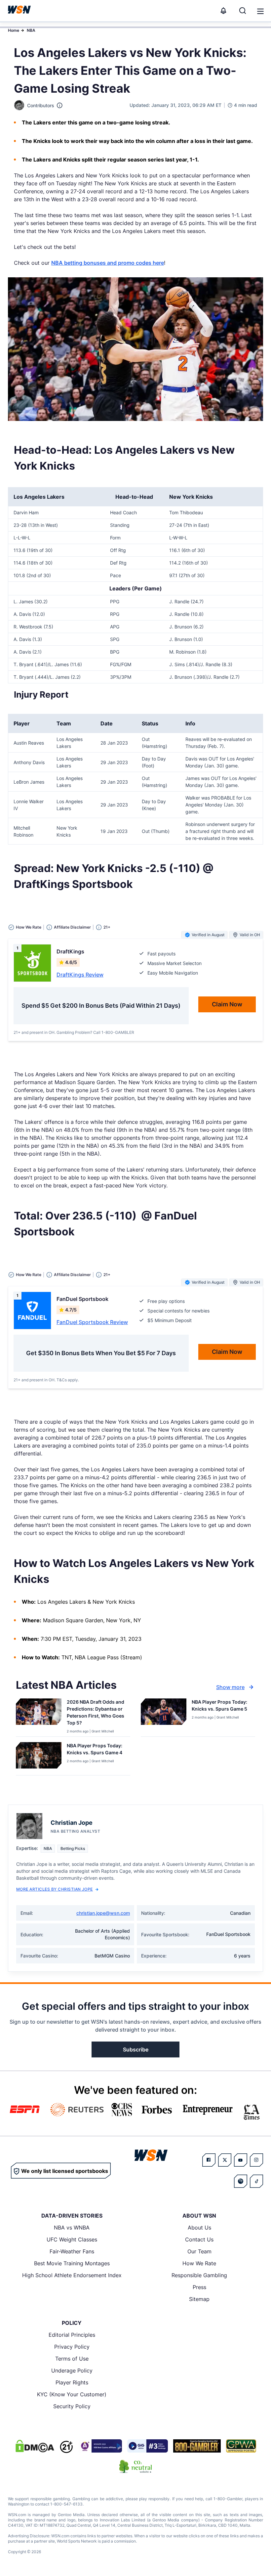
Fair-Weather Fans (72, 2251)
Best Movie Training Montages (72, 2263)
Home (14, 30)
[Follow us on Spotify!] (241, 2181)
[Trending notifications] (223, 11)
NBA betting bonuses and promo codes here (108, 263)
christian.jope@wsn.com (103, 1913)
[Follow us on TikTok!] (256, 2181)
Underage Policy (72, 2370)
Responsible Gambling (199, 2275)
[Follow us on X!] (225, 2160)
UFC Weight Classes (72, 2239)
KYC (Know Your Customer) (72, 2394)
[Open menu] (260, 11)
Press (199, 2287)
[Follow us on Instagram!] (256, 2160)
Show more (230, 1687)
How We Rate (199, 2263)
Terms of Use (72, 2359)
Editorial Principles (72, 2335)
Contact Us (199, 2239)
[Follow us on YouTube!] (241, 2160)
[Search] (243, 11)
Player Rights (72, 2382)
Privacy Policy (72, 2347)
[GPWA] (241, 2446)
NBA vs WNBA (72, 2228)
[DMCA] (35, 2446)
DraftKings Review (80, 975)
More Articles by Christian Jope (55, 1889)
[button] (260, 11)
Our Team (199, 2251)
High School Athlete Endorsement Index (72, 2275)
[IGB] (100, 2446)
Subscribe (136, 2049)
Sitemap (199, 2299)
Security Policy (72, 2406)
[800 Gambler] (197, 2446)
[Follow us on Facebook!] (209, 2160)
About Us (199, 2228)
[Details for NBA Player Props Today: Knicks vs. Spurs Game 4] (39, 1757)
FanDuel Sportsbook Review (92, 1322)
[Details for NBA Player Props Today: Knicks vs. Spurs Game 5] (164, 1716)
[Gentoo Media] (148, 2446)
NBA (31, 30)
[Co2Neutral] (135, 2466)
